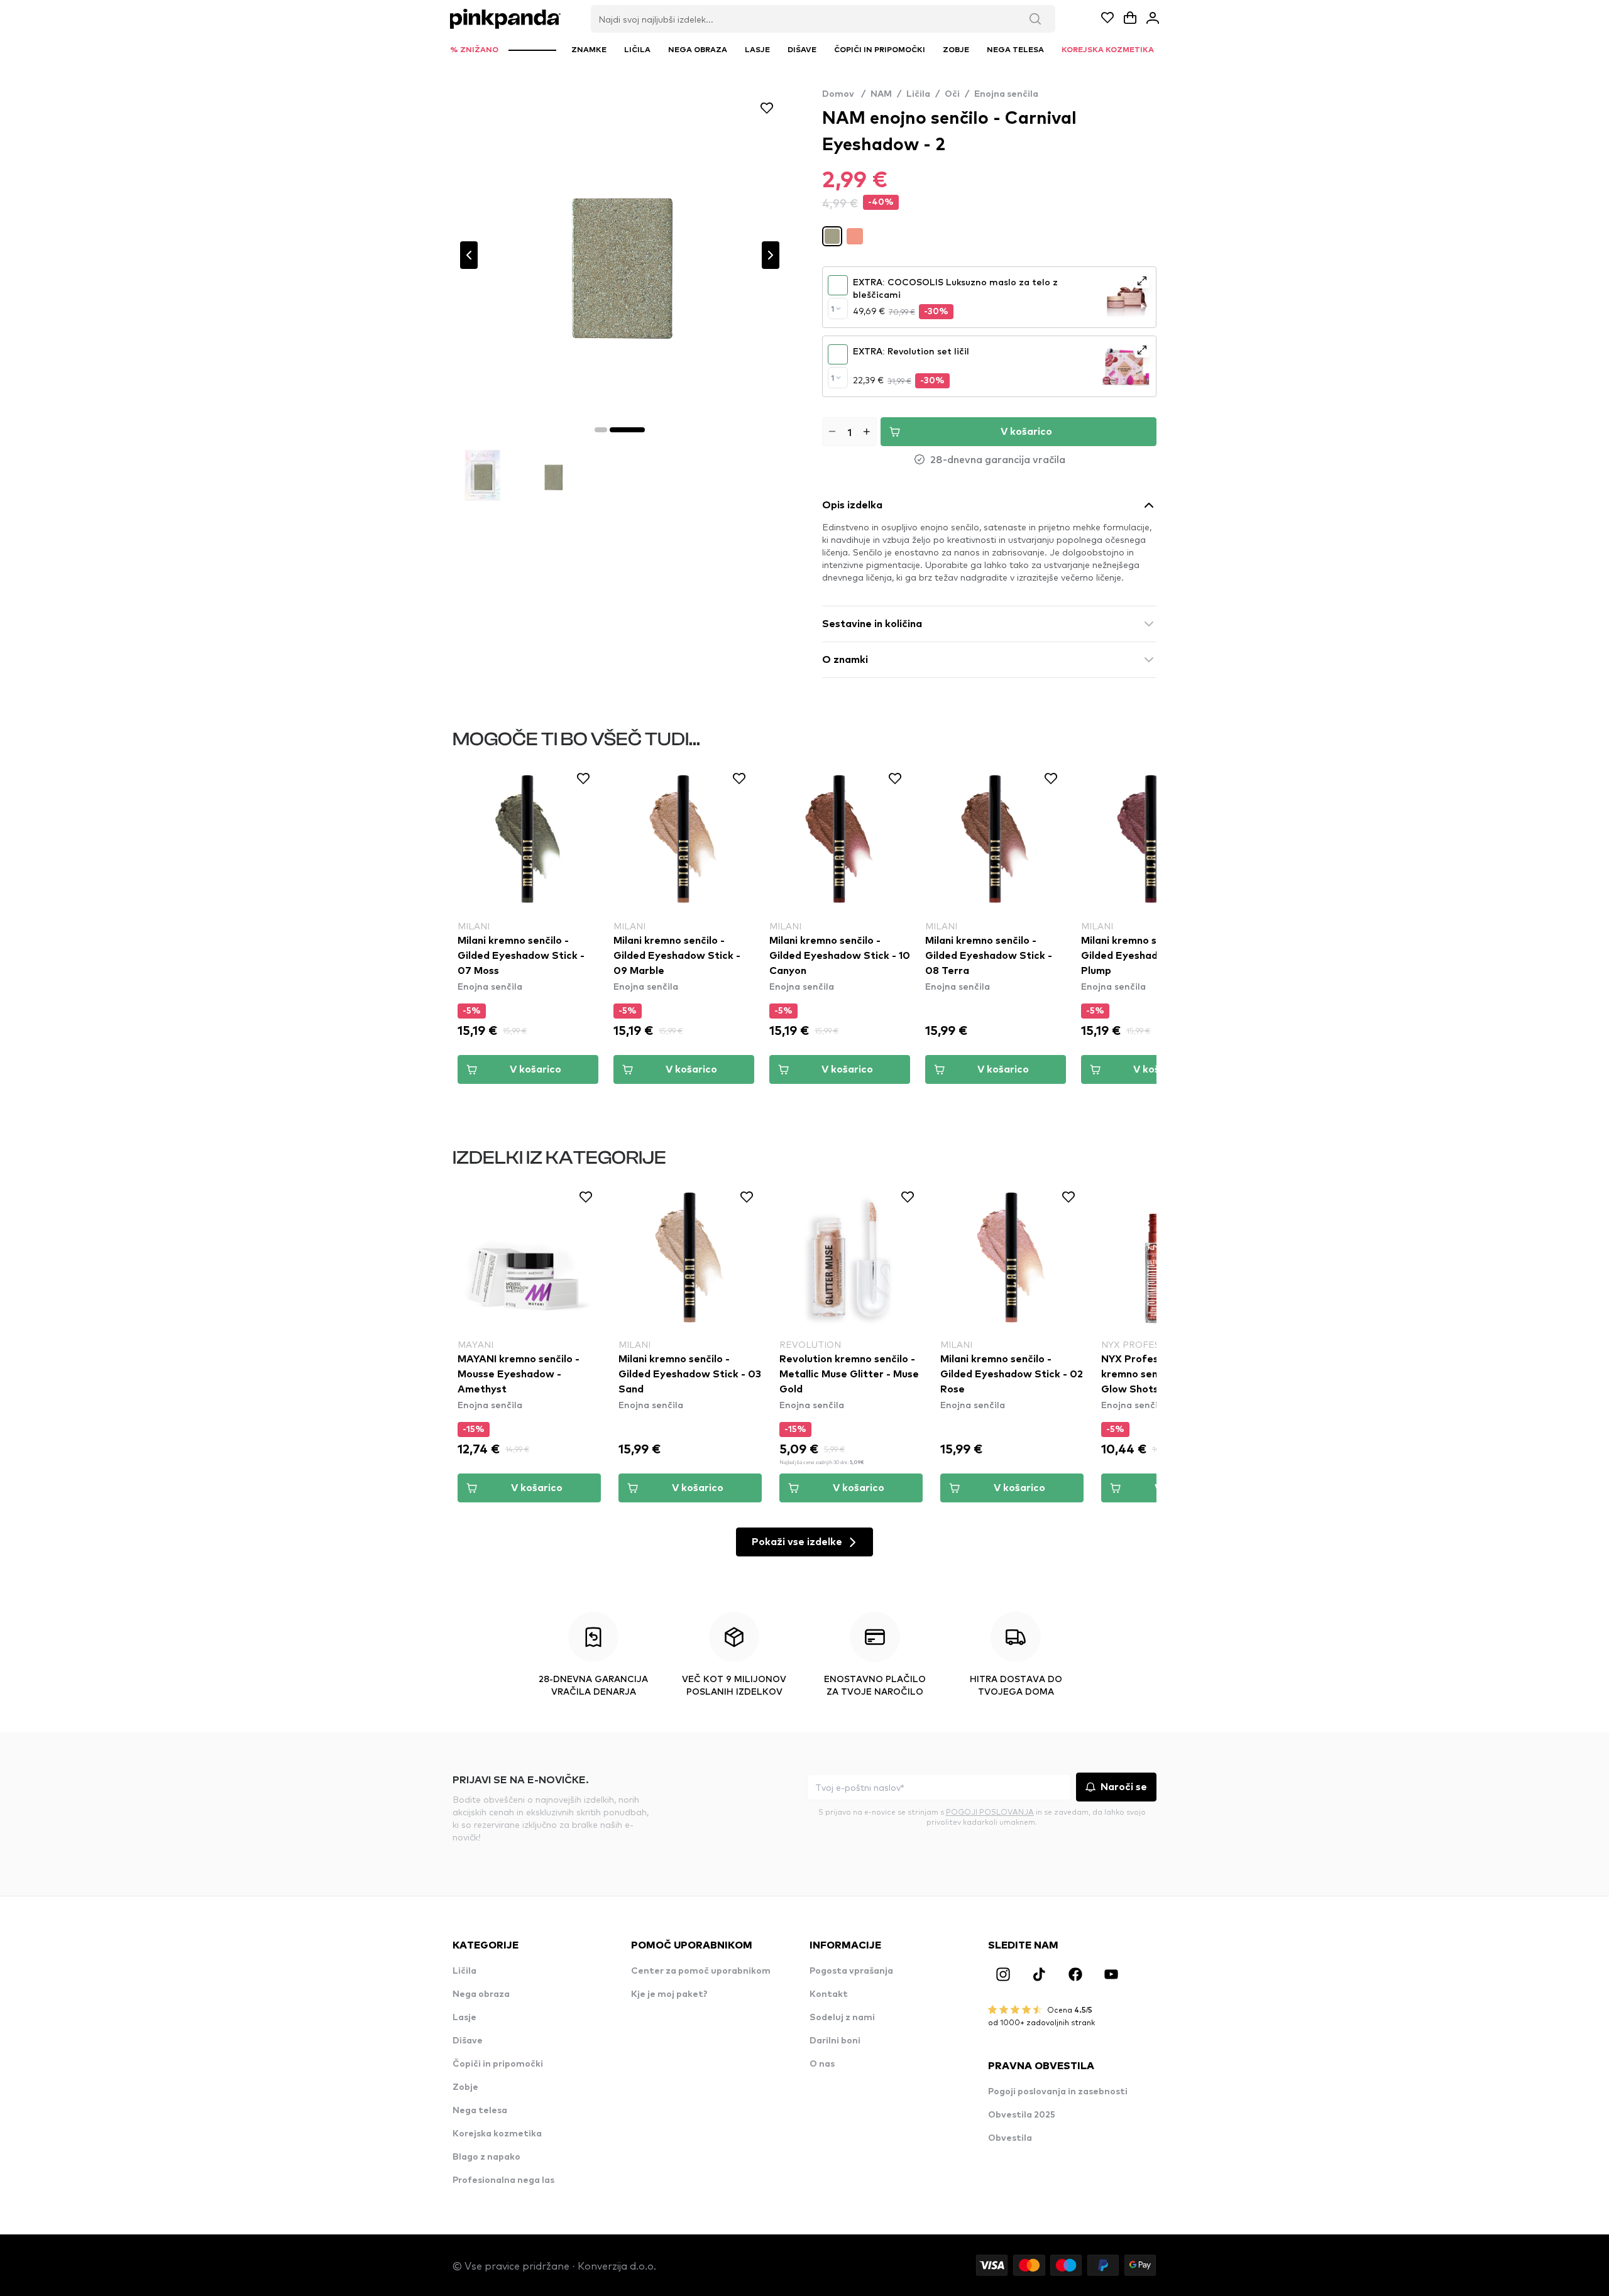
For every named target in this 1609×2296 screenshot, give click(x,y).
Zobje (465, 2087)
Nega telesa (480, 2111)
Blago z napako (486, 2157)
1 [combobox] (832, 309)
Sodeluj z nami (842, 2018)
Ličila (918, 94)
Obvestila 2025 (1022, 2115)
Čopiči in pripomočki (498, 2064)
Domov (844, 94)
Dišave (468, 2041)
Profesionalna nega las (503, 2180)
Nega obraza (481, 1994)
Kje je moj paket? (669, 1994)
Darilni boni (835, 2041)
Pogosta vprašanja (851, 1971)
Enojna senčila (1006, 94)
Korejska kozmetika (497, 2134)
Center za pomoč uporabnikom (701, 1971)
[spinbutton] (849, 432)
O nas (822, 2064)
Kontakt (829, 1994)
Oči (952, 94)
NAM (881, 94)
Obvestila (1010, 2138)
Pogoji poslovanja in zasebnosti (1058, 2092)
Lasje (464, 2018)
